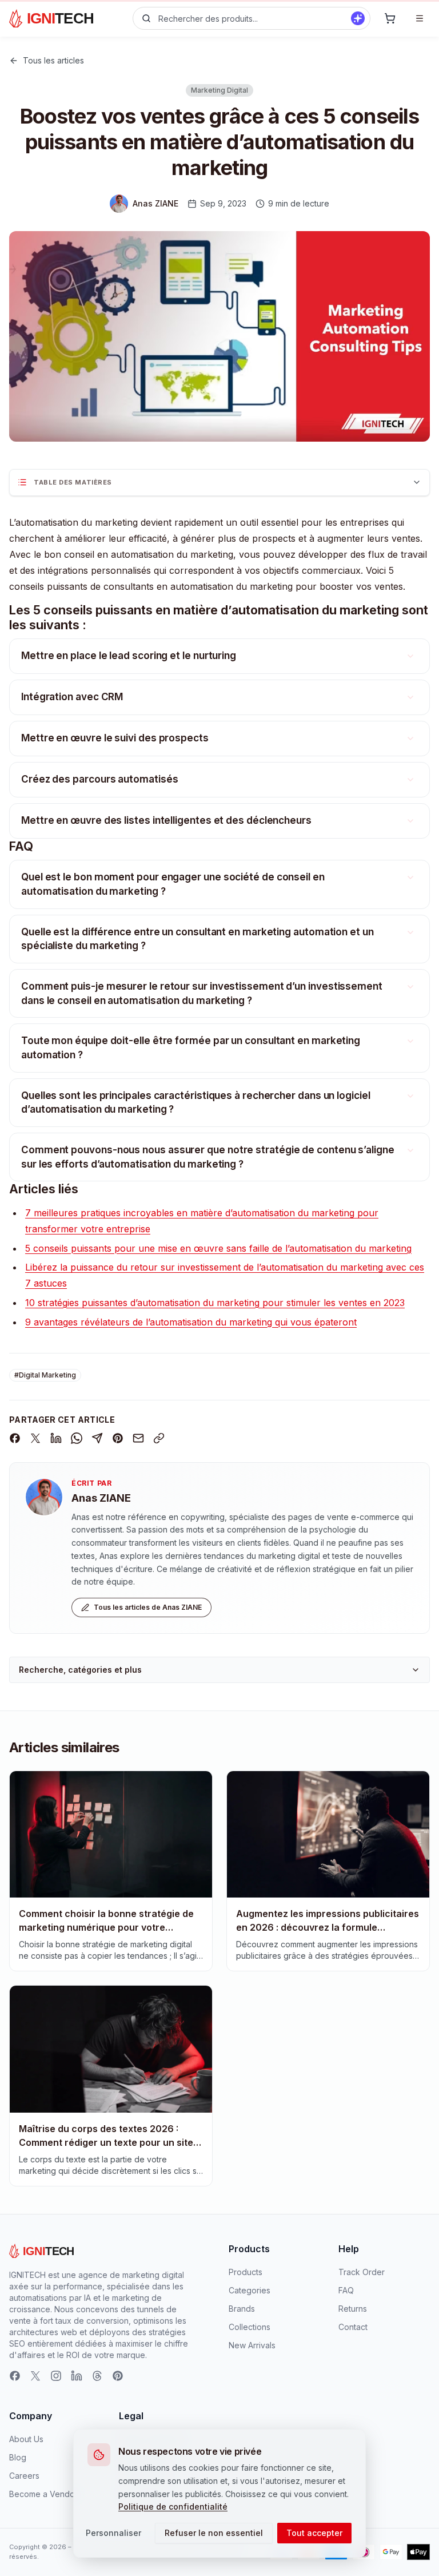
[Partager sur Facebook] (15, 1438)
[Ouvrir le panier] (390, 18)
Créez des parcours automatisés (99, 779)
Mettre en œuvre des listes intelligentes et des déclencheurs (166, 820)
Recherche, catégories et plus (80, 1670)
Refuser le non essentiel (214, 2533)
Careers (24, 2476)
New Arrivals (252, 2345)
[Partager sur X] (35, 1438)
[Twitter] (35, 2376)
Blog (18, 2457)
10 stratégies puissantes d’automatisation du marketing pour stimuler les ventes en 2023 (215, 1303)
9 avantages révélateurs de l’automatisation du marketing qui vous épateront (191, 1322)
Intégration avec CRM (72, 697)
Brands (242, 2309)
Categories (250, 2290)
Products (246, 2272)
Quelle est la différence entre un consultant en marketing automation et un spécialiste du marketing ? (197, 939)
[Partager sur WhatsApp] (77, 1438)
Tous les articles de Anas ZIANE (148, 1607)
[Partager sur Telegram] (97, 1438)
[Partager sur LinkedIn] (56, 1438)
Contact (353, 2327)
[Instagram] (56, 2376)
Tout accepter (314, 2533)
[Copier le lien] (159, 1438)
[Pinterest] (118, 2376)
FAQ (346, 2290)
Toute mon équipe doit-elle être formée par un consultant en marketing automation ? (191, 1048)
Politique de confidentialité (173, 2506)
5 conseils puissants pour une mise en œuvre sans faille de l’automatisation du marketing (218, 1248)
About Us (26, 2439)
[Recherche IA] (358, 18)
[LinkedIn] (77, 2376)
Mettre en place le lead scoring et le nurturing (129, 656)
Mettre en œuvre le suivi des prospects (115, 738)
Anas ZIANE (101, 1498)
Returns (353, 2309)
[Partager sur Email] (138, 1438)
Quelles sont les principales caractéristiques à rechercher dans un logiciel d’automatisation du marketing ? (196, 1103)
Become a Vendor (43, 2494)
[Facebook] (15, 2376)
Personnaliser (113, 2533)
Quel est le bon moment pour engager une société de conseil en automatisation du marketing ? (173, 884)
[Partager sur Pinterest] (118, 1438)
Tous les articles (53, 60)
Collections (250, 2327)
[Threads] (97, 2376)
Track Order (362, 2272)
